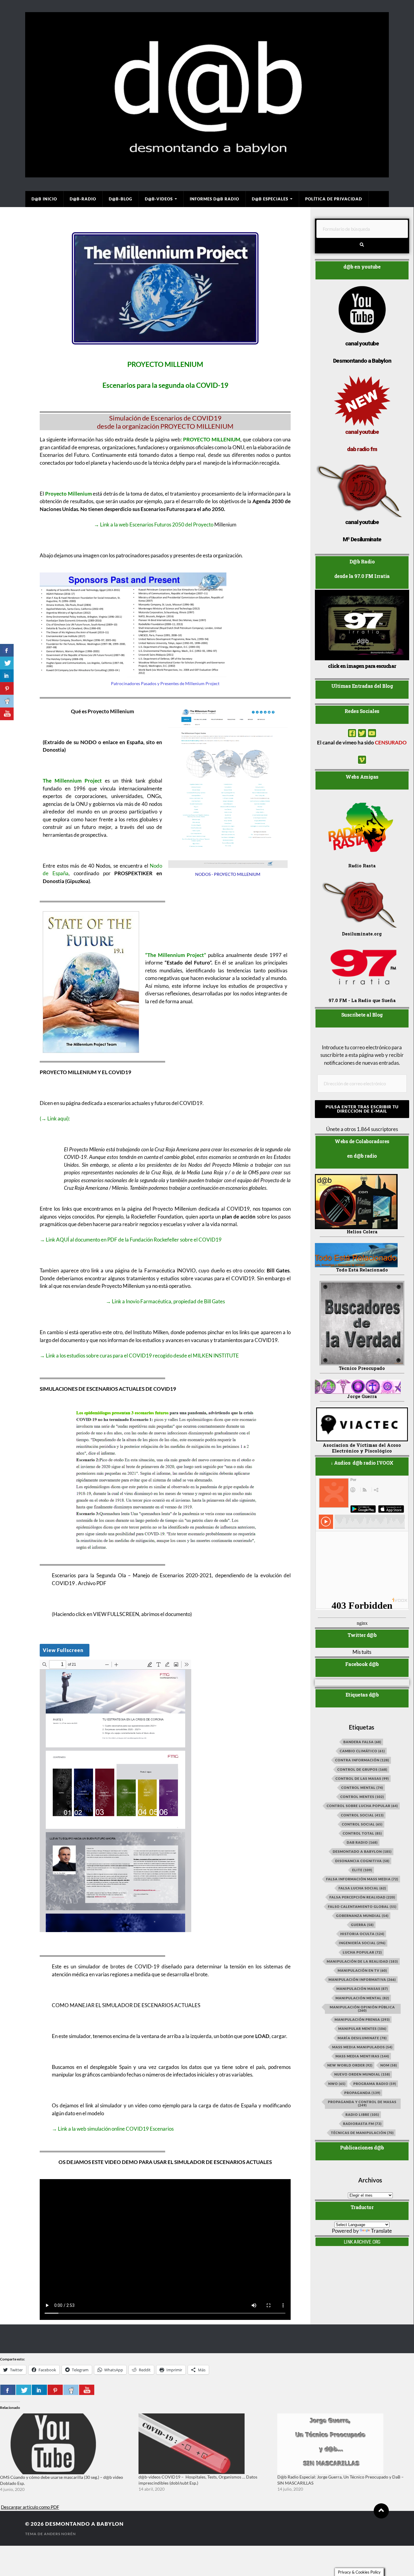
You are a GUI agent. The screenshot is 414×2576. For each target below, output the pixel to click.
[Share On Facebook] (8, 2390)
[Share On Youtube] (87, 2390)
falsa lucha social (362, 1888)
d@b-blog (120, 199)
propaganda (362, 2093)
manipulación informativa (362, 1979)
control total (362, 1833)
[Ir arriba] (381, 2511)
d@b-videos (159, 199)
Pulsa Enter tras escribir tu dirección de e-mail (362, 1109)
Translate (381, 2231)
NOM (389, 2065)
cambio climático (362, 1751)
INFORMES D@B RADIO (214, 199)
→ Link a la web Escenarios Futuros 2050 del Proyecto (154, 524)
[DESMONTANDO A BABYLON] (207, 174)
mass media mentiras (362, 2056)
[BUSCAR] (362, 245)
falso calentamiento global (362, 1906)
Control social (362, 1815)
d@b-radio (83, 199)
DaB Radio (362, 1842)
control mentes (362, 1797)
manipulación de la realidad (362, 1961)
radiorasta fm (362, 2124)
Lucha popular (362, 1952)
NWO (337, 2084)
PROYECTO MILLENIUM (212, 439)
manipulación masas (362, 1989)
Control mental (362, 1788)
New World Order (350, 2065)
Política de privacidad (334, 199)
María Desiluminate (362, 2038)
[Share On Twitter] (24, 2390)
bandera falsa (362, 1742)
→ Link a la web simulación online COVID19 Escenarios (113, 2129)
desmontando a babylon (84, 2524)
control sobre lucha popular (362, 1806)
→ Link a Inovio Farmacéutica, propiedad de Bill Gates (165, 1301)
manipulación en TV (362, 1970)
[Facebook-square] (352, 733)
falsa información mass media (362, 1879)
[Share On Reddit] (71, 2390)
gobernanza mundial (362, 1916)
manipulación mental (362, 1998)
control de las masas (362, 1778)
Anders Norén (60, 2534)
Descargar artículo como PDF (30, 2507)
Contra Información (362, 1760)
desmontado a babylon (362, 1851)
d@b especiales (270, 199)
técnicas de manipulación (362, 2133)
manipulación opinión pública (362, 2009)
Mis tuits (362, 1652)
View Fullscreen (63, 1650)
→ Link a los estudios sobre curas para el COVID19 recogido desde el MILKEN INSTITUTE (139, 1356)
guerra (362, 1925)
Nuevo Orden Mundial (362, 2074)
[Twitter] (362, 733)
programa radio (375, 2084)
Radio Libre (362, 2114)
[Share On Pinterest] (55, 2390)
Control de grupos (362, 1769)
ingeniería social (362, 1943)
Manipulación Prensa (362, 2019)
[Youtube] (372, 733)
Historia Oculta (362, 1934)
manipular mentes (362, 2028)
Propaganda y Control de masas (362, 2103)
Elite (362, 1870)
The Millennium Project (72, 781)
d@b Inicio (44, 199)
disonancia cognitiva (362, 1861)
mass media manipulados (362, 2047)
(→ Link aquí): (55, 1118)
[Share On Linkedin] (39, 2390)
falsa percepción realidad (362, 1897)
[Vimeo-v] (362, 760)
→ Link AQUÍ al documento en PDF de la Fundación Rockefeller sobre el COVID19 (131, 1240)
